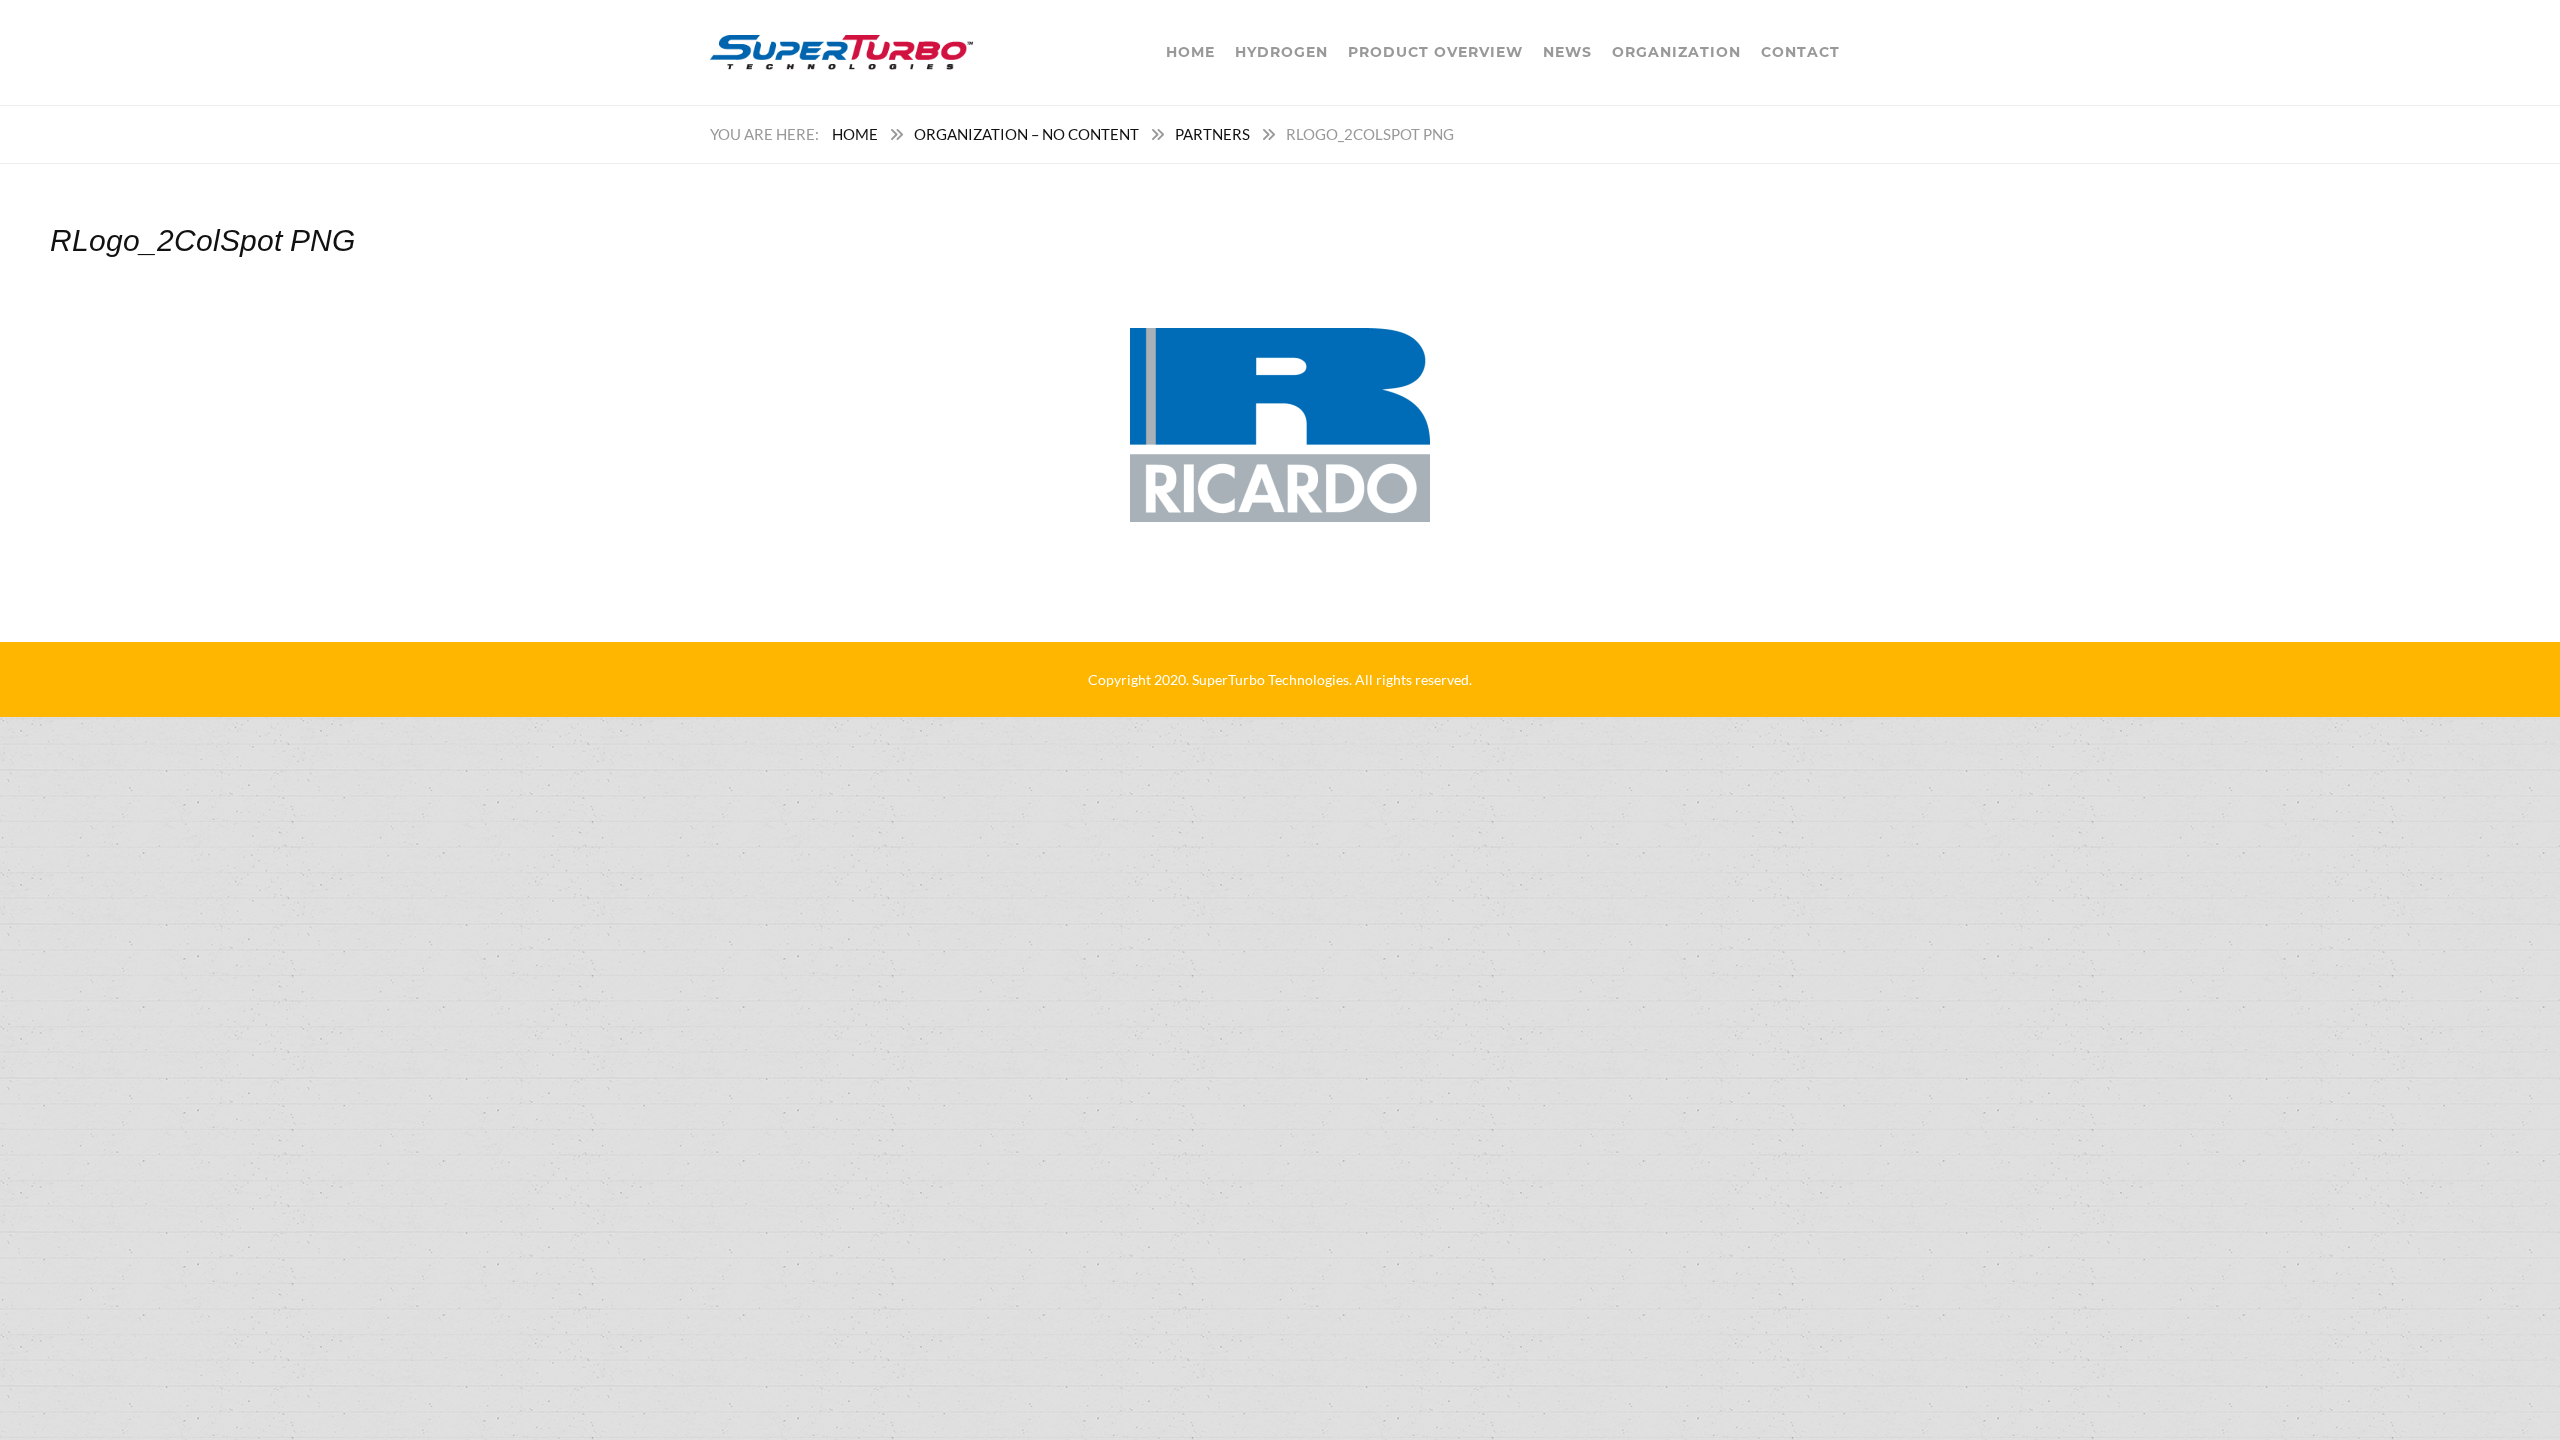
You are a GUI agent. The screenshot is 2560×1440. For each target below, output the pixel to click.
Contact (1800, 52)
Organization (1676, 52)
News (1567, 52)
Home (1190, 52)
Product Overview (1435, 52)
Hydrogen (1281, 52)
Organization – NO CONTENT (1026, 134)
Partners (1212, 134)
